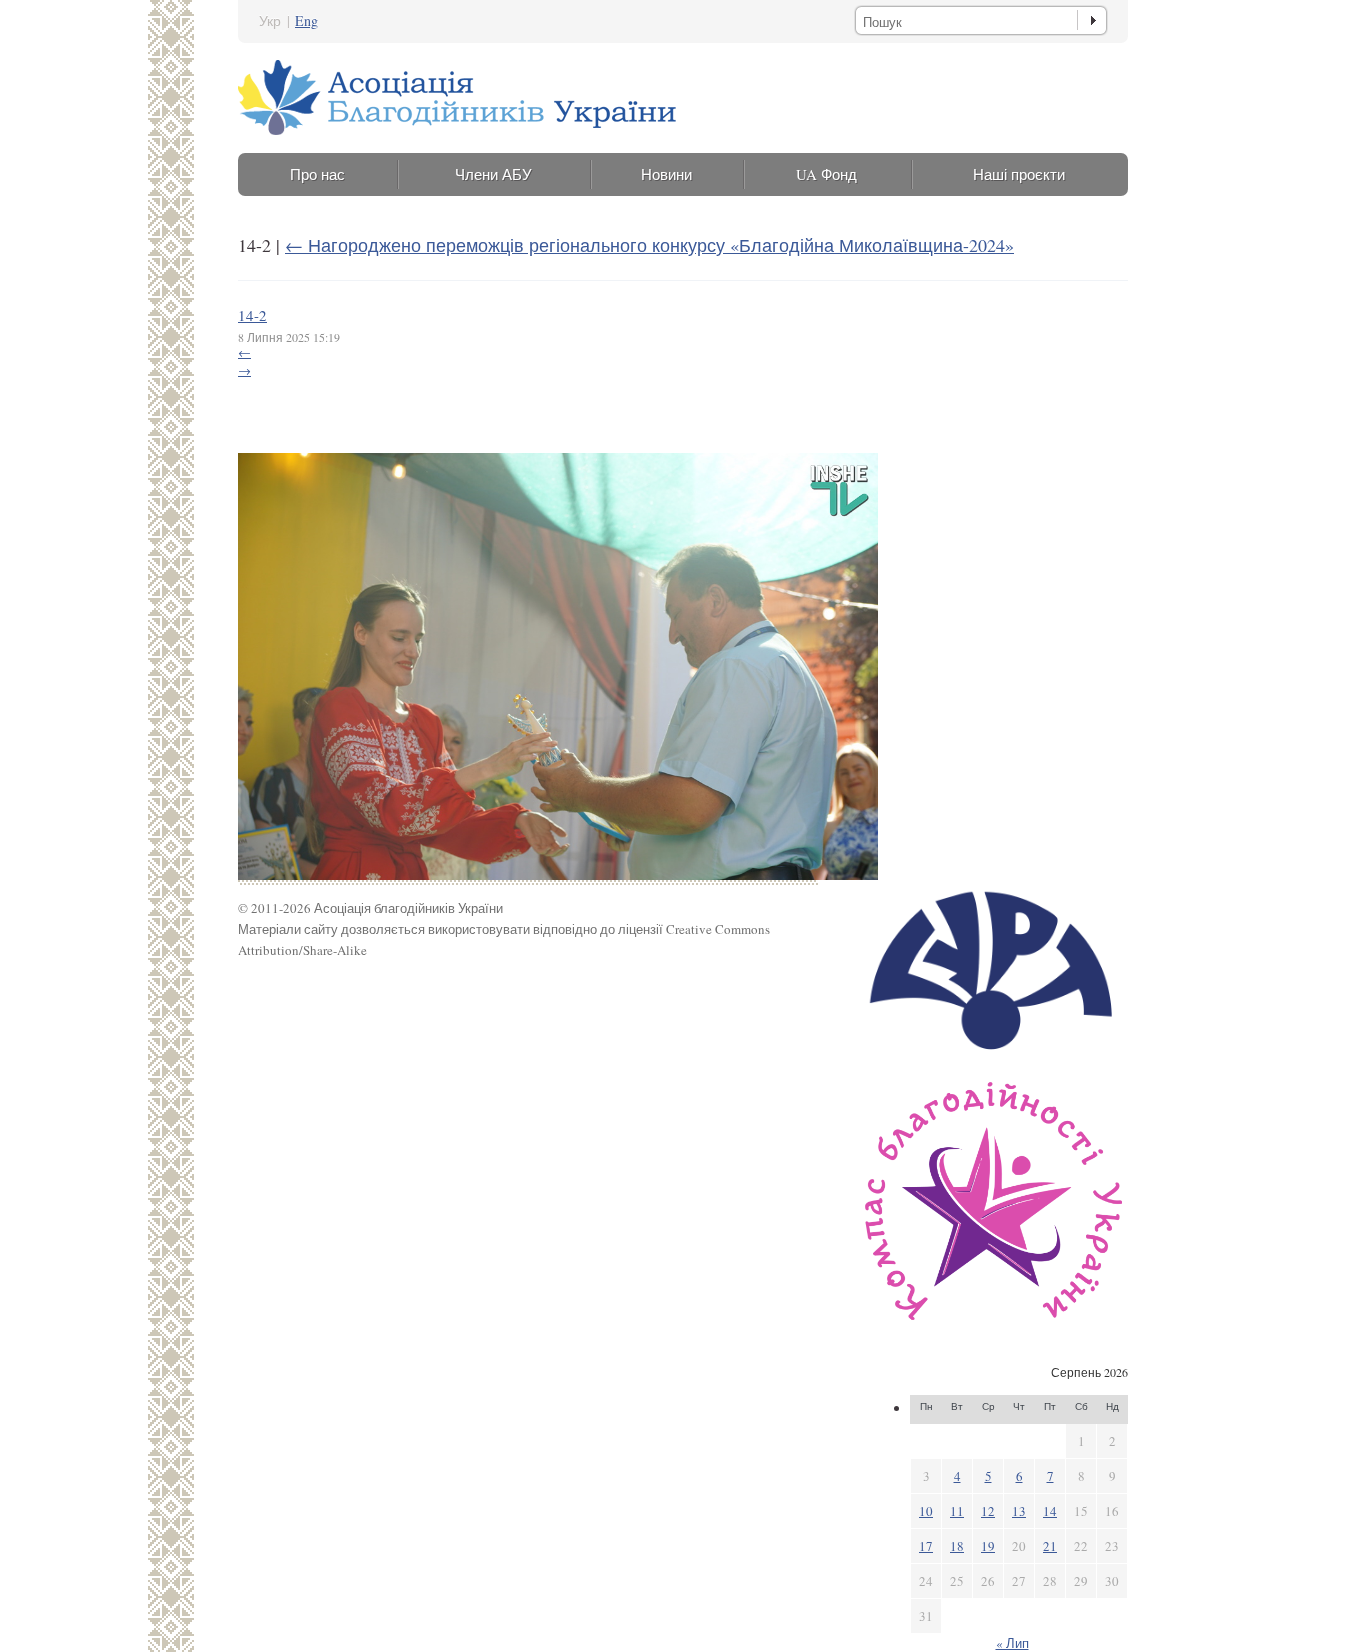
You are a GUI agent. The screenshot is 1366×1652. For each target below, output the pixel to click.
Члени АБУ (493, 174)
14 (1050, 1511)
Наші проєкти (1019, 174)
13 (1019, 1511)
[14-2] (558, 875)
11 (957, 1511)
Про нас (317, 174)
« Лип (1012, 1643)
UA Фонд (826, 174)
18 (957, 1546)
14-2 (252, 315)
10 (926, 1511)
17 (926, 1546)
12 (988, 1511)
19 (988, 1546)
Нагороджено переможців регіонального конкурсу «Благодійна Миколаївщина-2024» (649, 245)
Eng (306, 20)
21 (1050, 1546)
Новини (666, 174)
